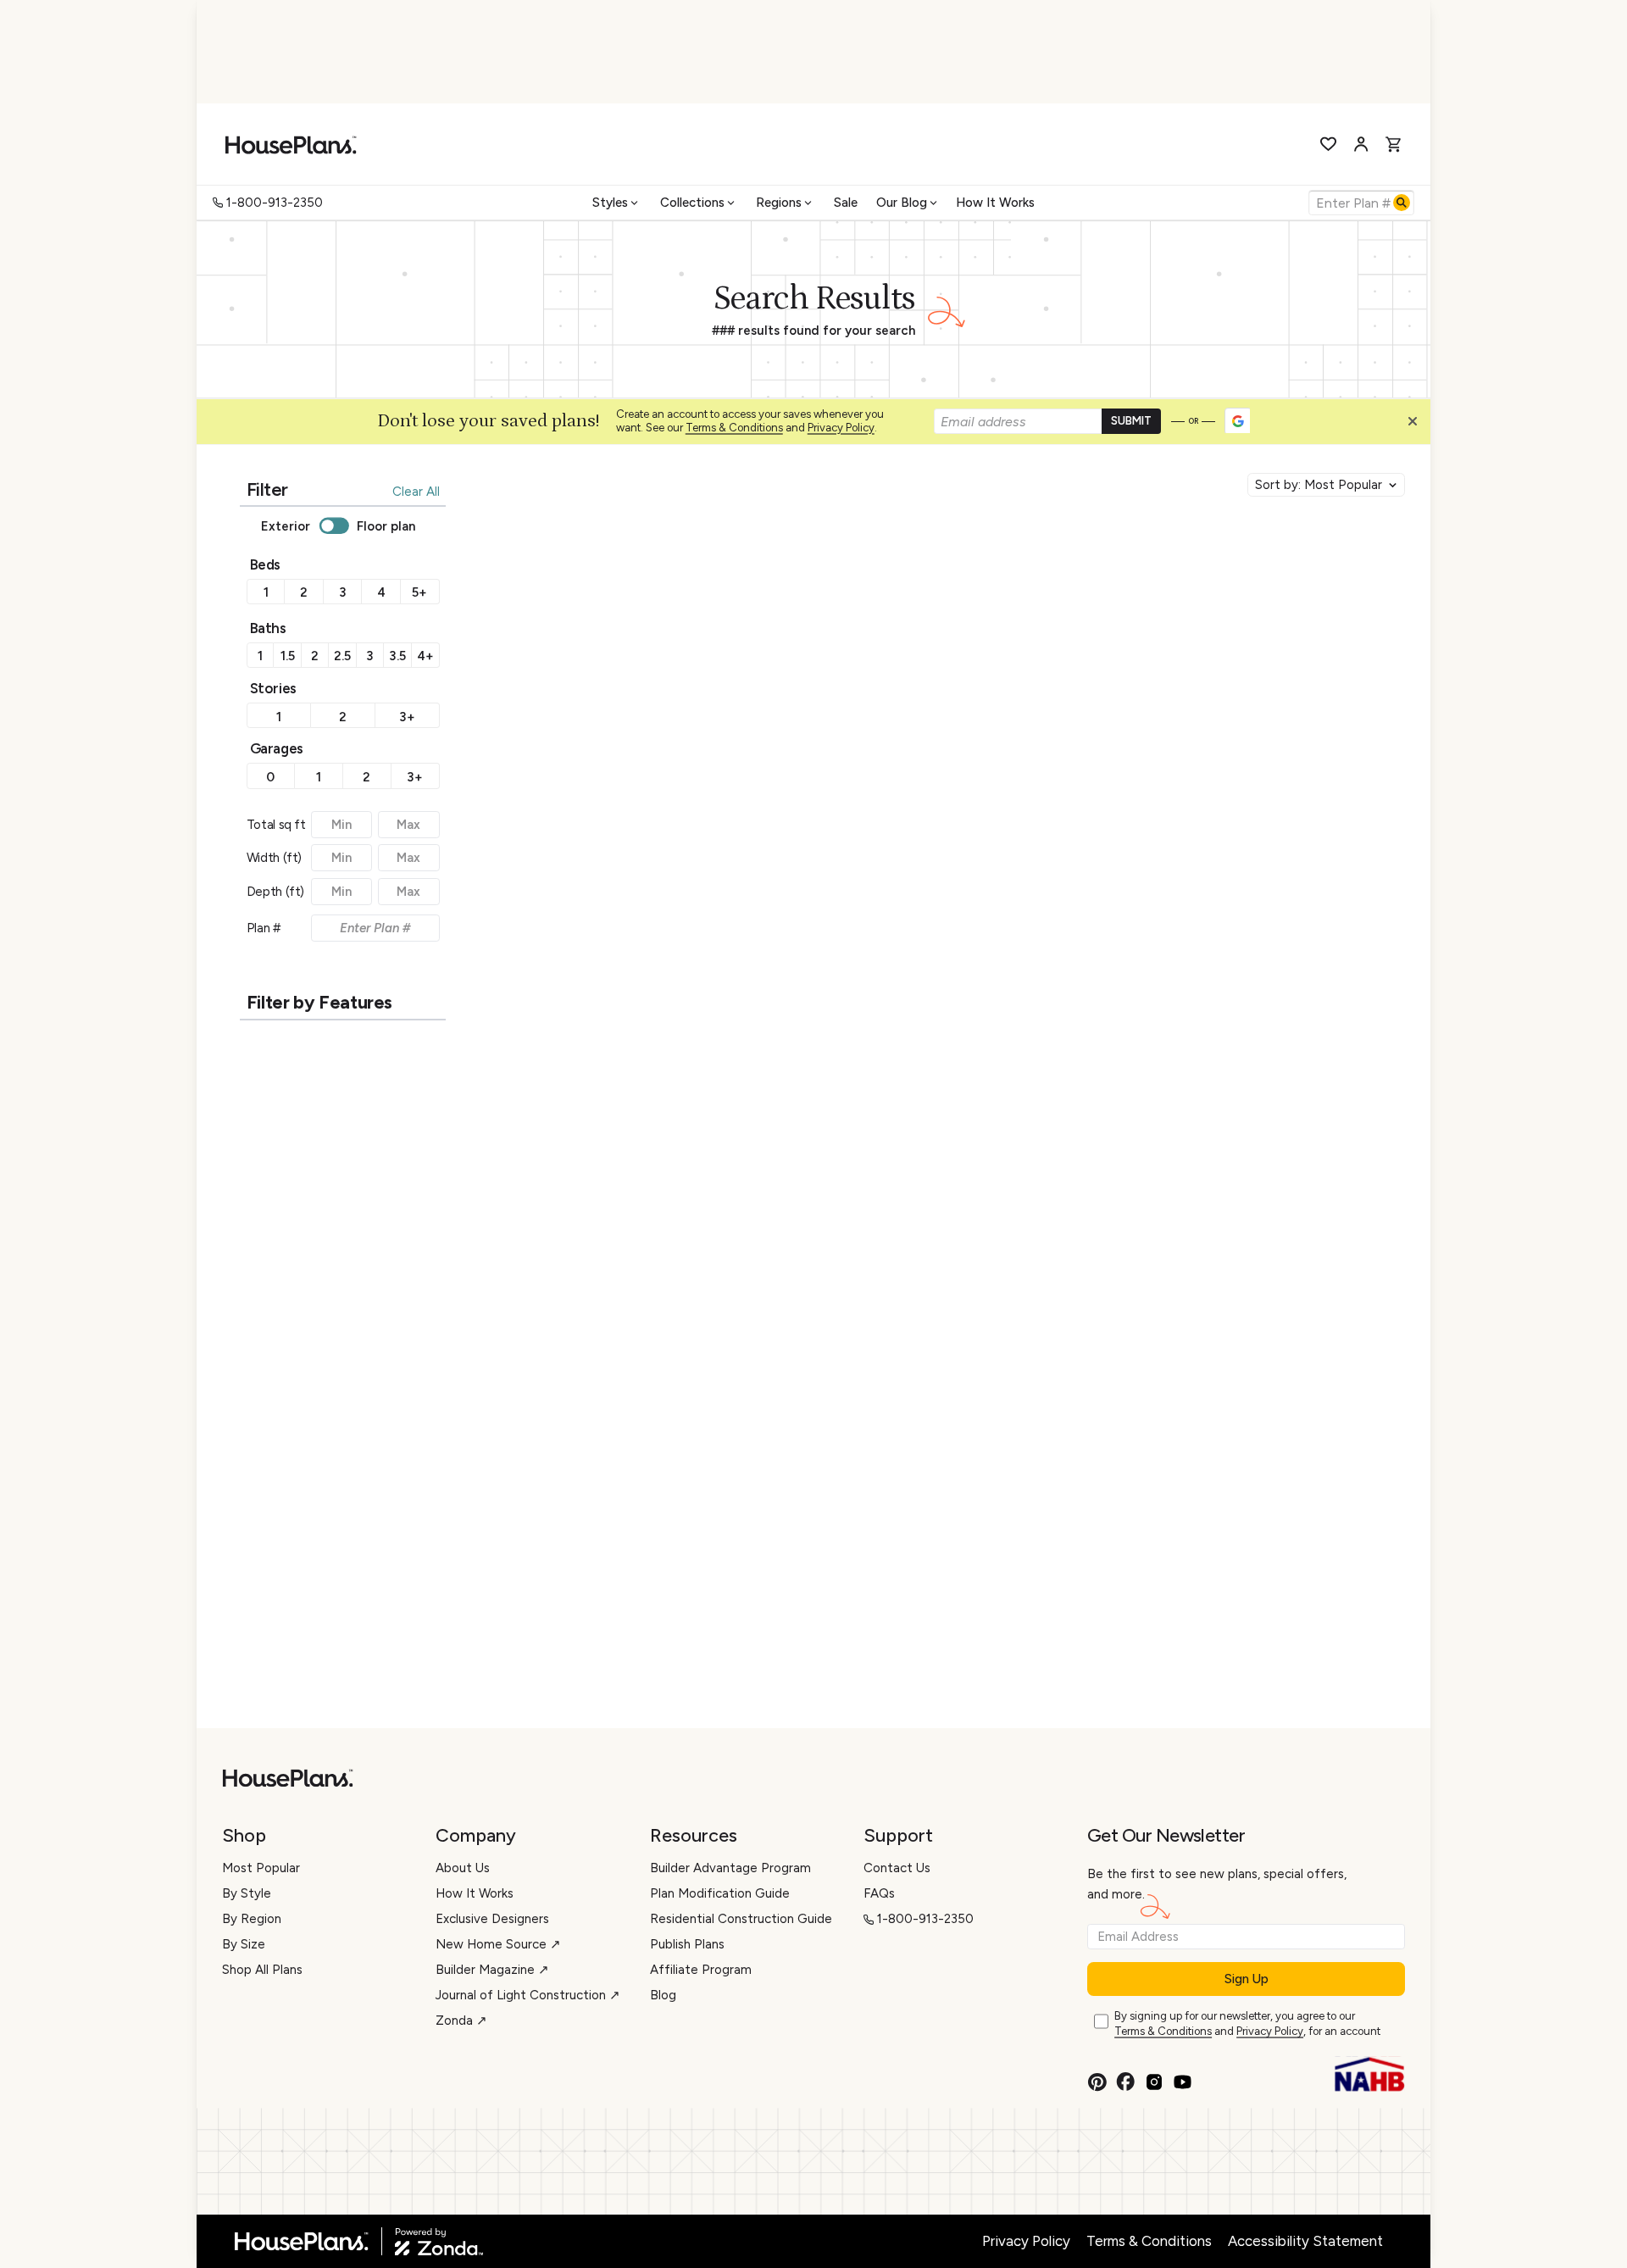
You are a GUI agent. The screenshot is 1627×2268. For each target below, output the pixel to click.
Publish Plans (687, 1944)
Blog (663, 1995)
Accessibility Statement (1305, 2241)
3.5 (397, 656)
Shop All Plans (262, 1970)
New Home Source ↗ (498, 1944)
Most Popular (261, 1868)
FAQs (879, 1893)
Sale (846, 203)
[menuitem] (617, 203)
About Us (463, 1868)
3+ (407, 717)
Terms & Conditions (734, 428)
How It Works (995, 203)
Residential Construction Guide (741, 1919)
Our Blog (902, 203)
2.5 (342, 656)
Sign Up (1247, 1979)
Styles (610, 203)
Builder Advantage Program (730, 1868)
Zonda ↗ (461, 2021)
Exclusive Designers (492, 1919)
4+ (425, 656)
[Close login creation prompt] (1419, 425)
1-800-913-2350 (275, 203)
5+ (419, 592)
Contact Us (897, 1868)
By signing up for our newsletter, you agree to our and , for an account (1247, 2024)
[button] (1417, 425)
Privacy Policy (841, 428)
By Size (244, 1944)
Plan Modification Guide (720, 1893)
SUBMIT (1131, 421)
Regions (779, 203)
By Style (247, 1893)
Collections (692, 203)
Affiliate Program (701, 1970)
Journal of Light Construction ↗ (528, 1995)
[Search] (1402, 203)
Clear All (416, 492)
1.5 (288, 656)
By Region (252, 1919)
